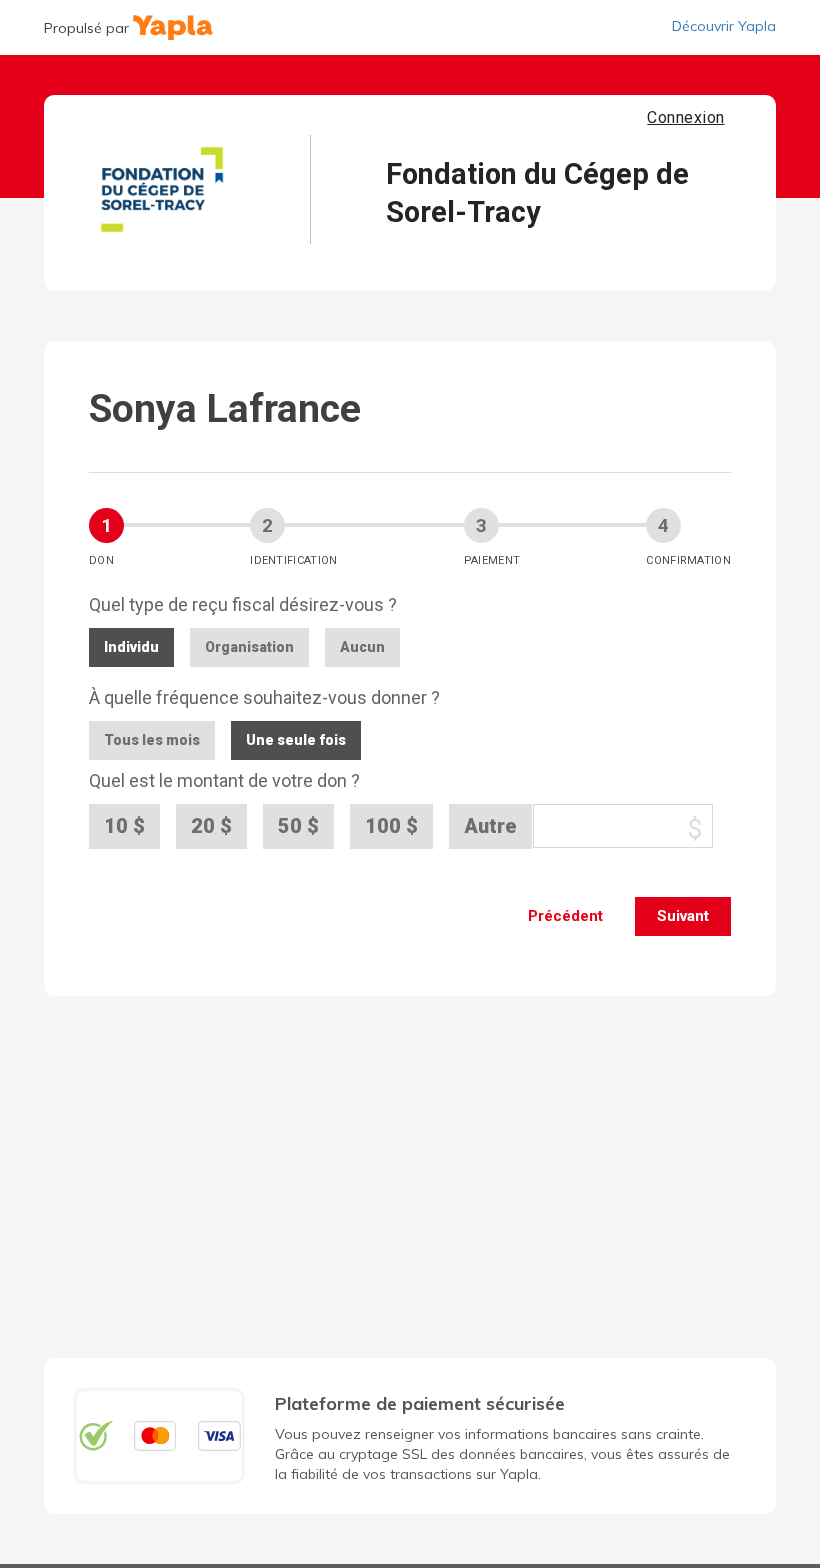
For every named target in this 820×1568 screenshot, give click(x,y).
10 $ (124, 826)
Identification (293, 560)
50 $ (298, 826)
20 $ (211, 826)
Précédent (565, 916)
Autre (490, 826)
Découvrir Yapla (724, 26)
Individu (131, 647)
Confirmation (688, 560)
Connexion (685, 117)
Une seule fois (296, 740)
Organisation (249, 647)
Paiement (492, 560)
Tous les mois (152, 740)
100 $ (391, 826)
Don (101, 560)
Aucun (362, 647)
